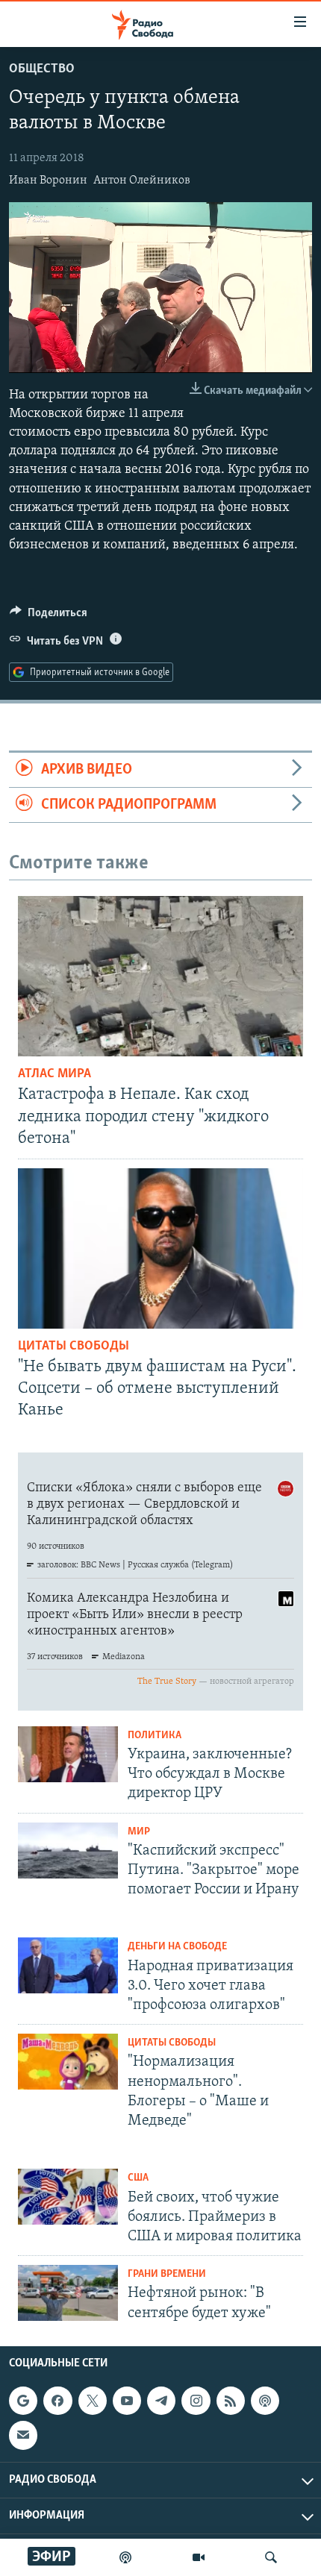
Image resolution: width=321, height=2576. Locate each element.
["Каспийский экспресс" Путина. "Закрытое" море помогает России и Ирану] (68, 1850)
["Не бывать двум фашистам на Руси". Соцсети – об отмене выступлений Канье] (160, 1248)
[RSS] (231, 2401)
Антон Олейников (142, 181)
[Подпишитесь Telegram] (161, 2401)
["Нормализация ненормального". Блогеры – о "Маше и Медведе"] (68, 2062)
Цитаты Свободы (74, 1347)
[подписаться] (23, 2435)
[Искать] (271, 2557)
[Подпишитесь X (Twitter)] (93, 2401)
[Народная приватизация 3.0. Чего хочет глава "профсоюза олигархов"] (68, 1965)
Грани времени (167, 2274)
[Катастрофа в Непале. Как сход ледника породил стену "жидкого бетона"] (160, 976)
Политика (155, 1736)
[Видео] (199, 2557)
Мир (139, 1832)
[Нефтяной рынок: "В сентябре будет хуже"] (68, 2293)
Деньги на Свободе (177, 1947)
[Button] (49, 616)
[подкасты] (125, 2557)
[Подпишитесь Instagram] (196, 2401)
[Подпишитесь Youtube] (127, 2401)
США (138, 2178)
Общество (42, 69)
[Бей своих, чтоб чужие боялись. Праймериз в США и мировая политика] (68, 2197)
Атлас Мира (54, 1074)
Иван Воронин (48, 181)
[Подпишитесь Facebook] (57, 2401)
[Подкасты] (265, 2401)
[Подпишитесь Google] (23, 2401)
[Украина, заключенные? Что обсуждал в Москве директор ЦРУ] (68, 1754)
